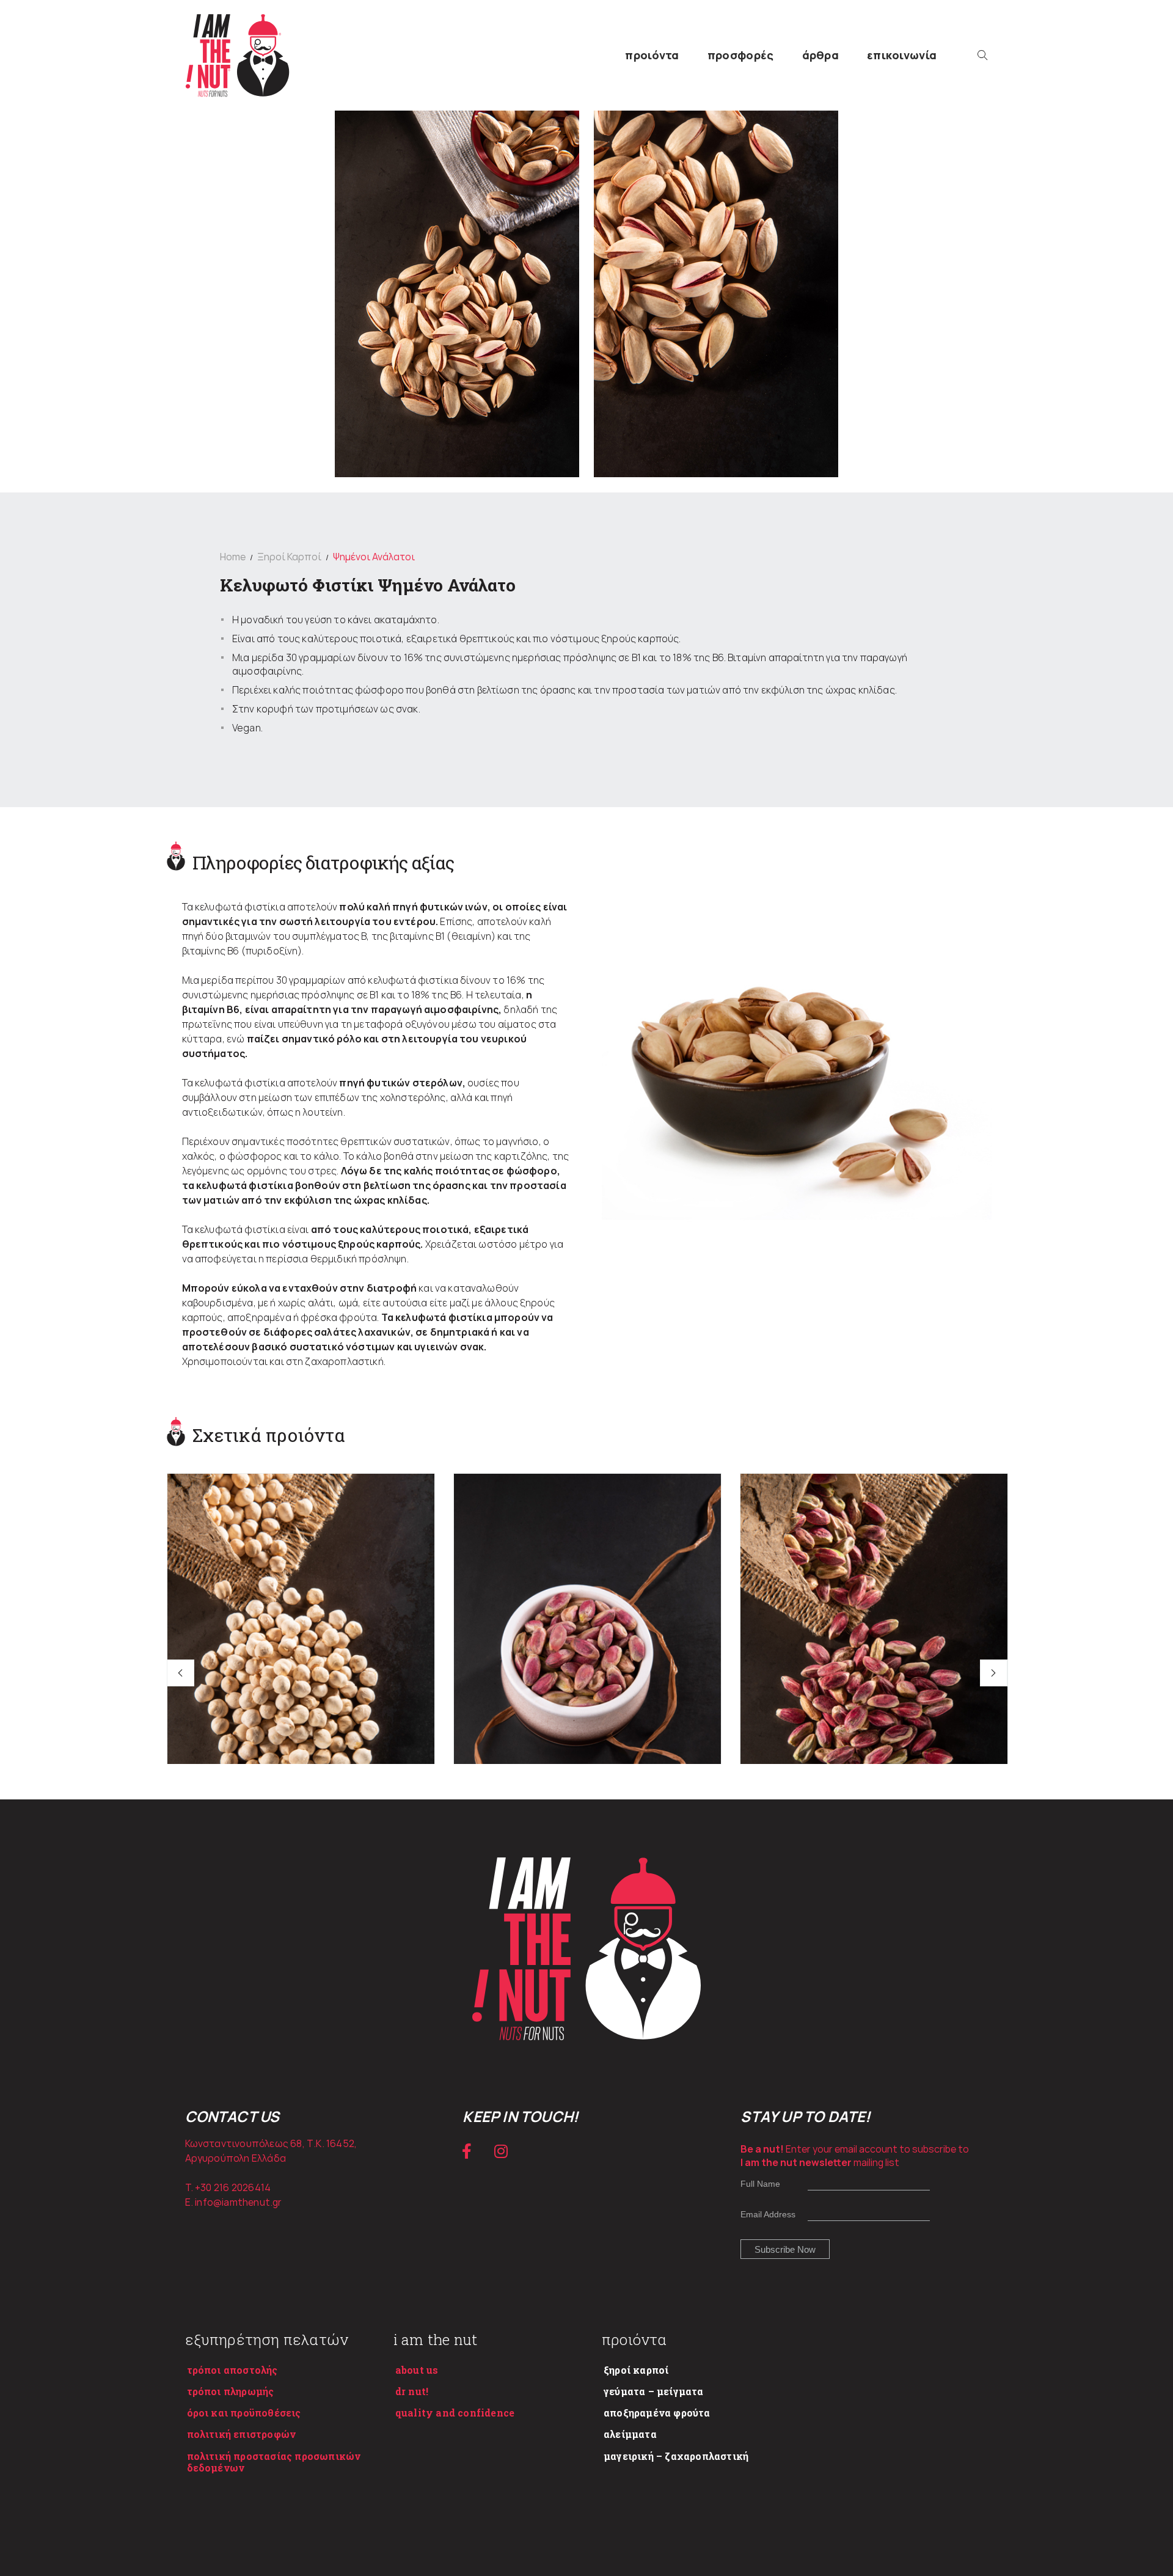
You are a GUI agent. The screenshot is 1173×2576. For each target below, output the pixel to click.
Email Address (768, 2214)
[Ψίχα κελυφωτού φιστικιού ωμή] (874, 1674)
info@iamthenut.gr (238, 2202)
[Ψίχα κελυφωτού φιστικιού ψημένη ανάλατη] (587, 1674)
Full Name (760, 2184)
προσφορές (741, 55)
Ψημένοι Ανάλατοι (374, 557)
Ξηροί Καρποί (289, 557)
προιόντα (652, 55)
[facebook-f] (467, 2151)
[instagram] (501, 2151)
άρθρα (821, 55)
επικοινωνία (902, 55)
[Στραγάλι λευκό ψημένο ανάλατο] (301, 1674)
